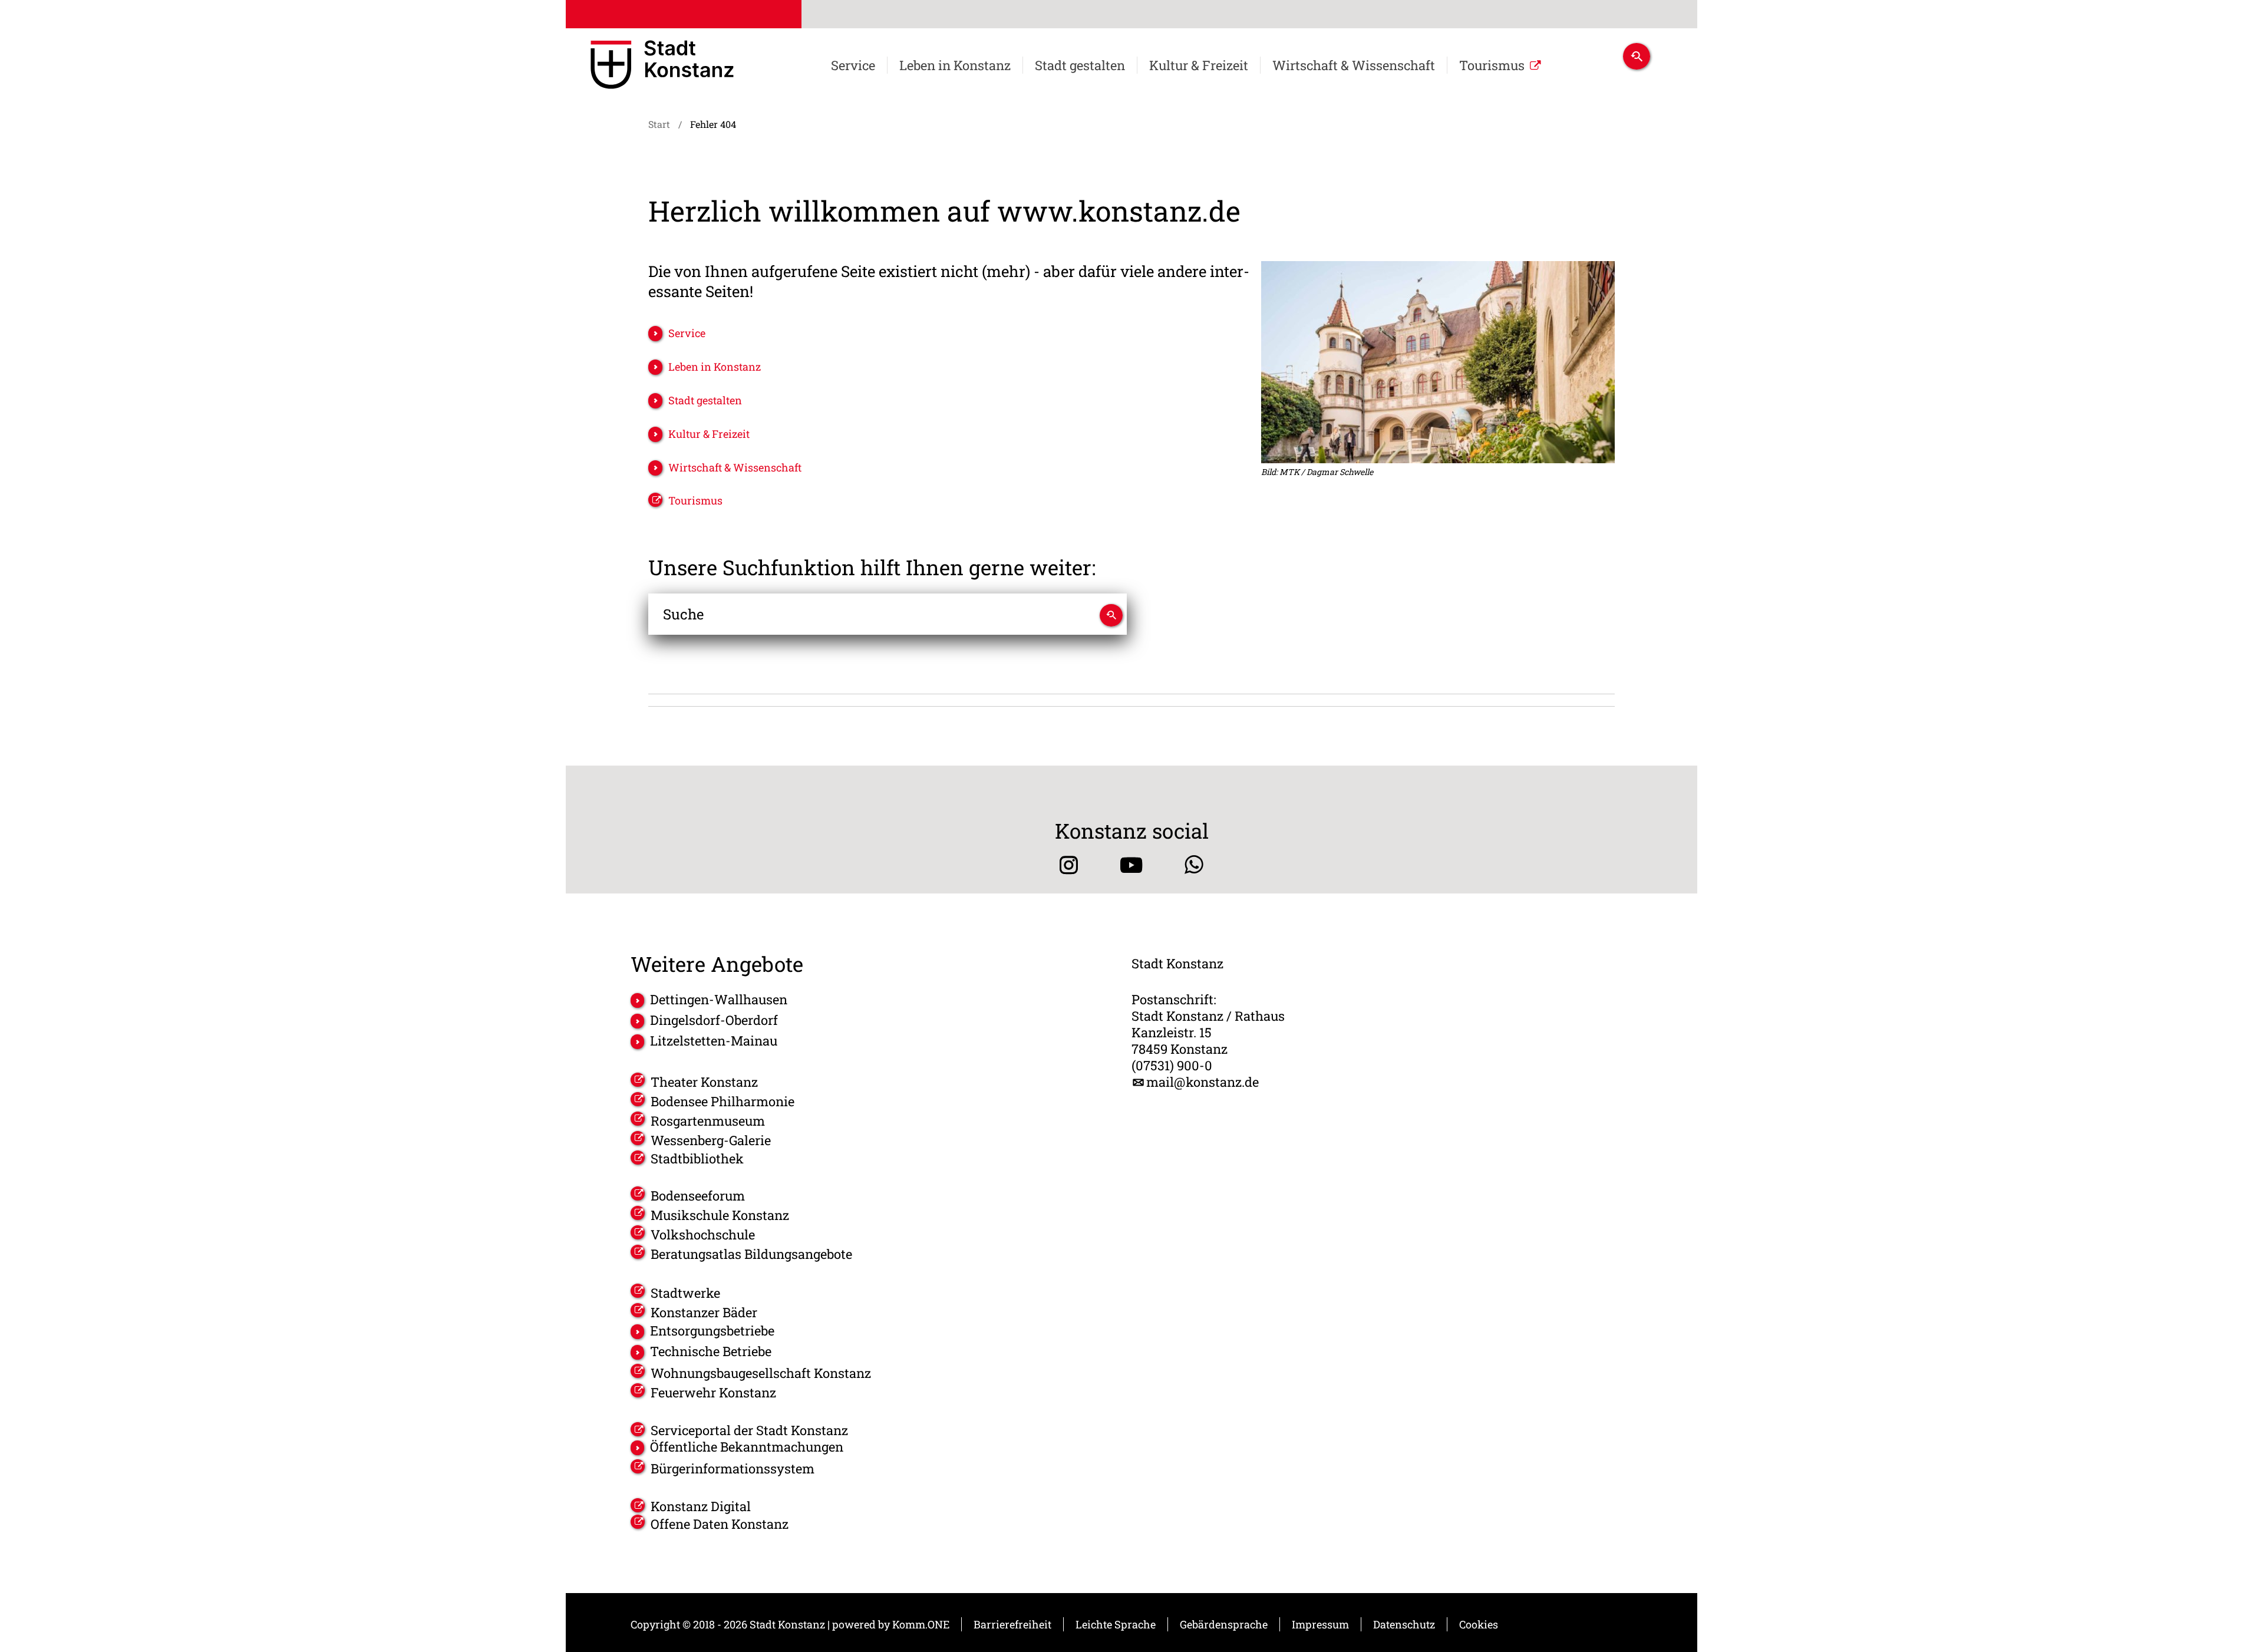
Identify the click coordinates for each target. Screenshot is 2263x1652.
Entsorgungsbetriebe (712, 1331)
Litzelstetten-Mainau (714, 1041)
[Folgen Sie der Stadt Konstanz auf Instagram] (1069, 865)
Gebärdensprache (1224, 1624)
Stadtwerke (685, 1293)
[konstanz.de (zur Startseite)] (662, 67)
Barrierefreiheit (1012, 1624)
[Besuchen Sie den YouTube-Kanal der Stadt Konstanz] (1131, 865)
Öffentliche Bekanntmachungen (747, 1447)
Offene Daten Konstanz (720, 1524)
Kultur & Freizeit (1199, 65)
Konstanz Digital (701, 1506)
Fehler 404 (713, 124)
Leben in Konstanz (955, 65)
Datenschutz (1404, 1624)
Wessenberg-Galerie (711, 1140)
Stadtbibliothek (697, 1159)
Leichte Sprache (1116, 1624)
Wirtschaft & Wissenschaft (1354, 65)
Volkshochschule (703, 1234)
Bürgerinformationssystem (733, 1468)
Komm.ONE (921, 1624)
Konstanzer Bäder (704, 1312)
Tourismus (1492, 65)
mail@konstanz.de (1203, 1082)
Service (853, 65)
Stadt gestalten (1080, 65)
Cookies (1479, 1624)
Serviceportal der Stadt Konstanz (749, 1430)
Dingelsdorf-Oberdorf (714, 1020)
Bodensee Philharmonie (723, 1101)
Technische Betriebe (711, 1351)
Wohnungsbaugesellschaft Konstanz (761, 1373)
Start (659, 124)
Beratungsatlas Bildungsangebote (751, 1254)
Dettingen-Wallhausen (719, 1000)
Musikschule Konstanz (720, 1215)
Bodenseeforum (698, 1196)
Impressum (1320, 1624)
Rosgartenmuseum (708, 1121)
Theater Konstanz (704, 1082)
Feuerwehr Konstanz (713, 1392)
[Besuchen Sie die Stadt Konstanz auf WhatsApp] (1194, 865)
